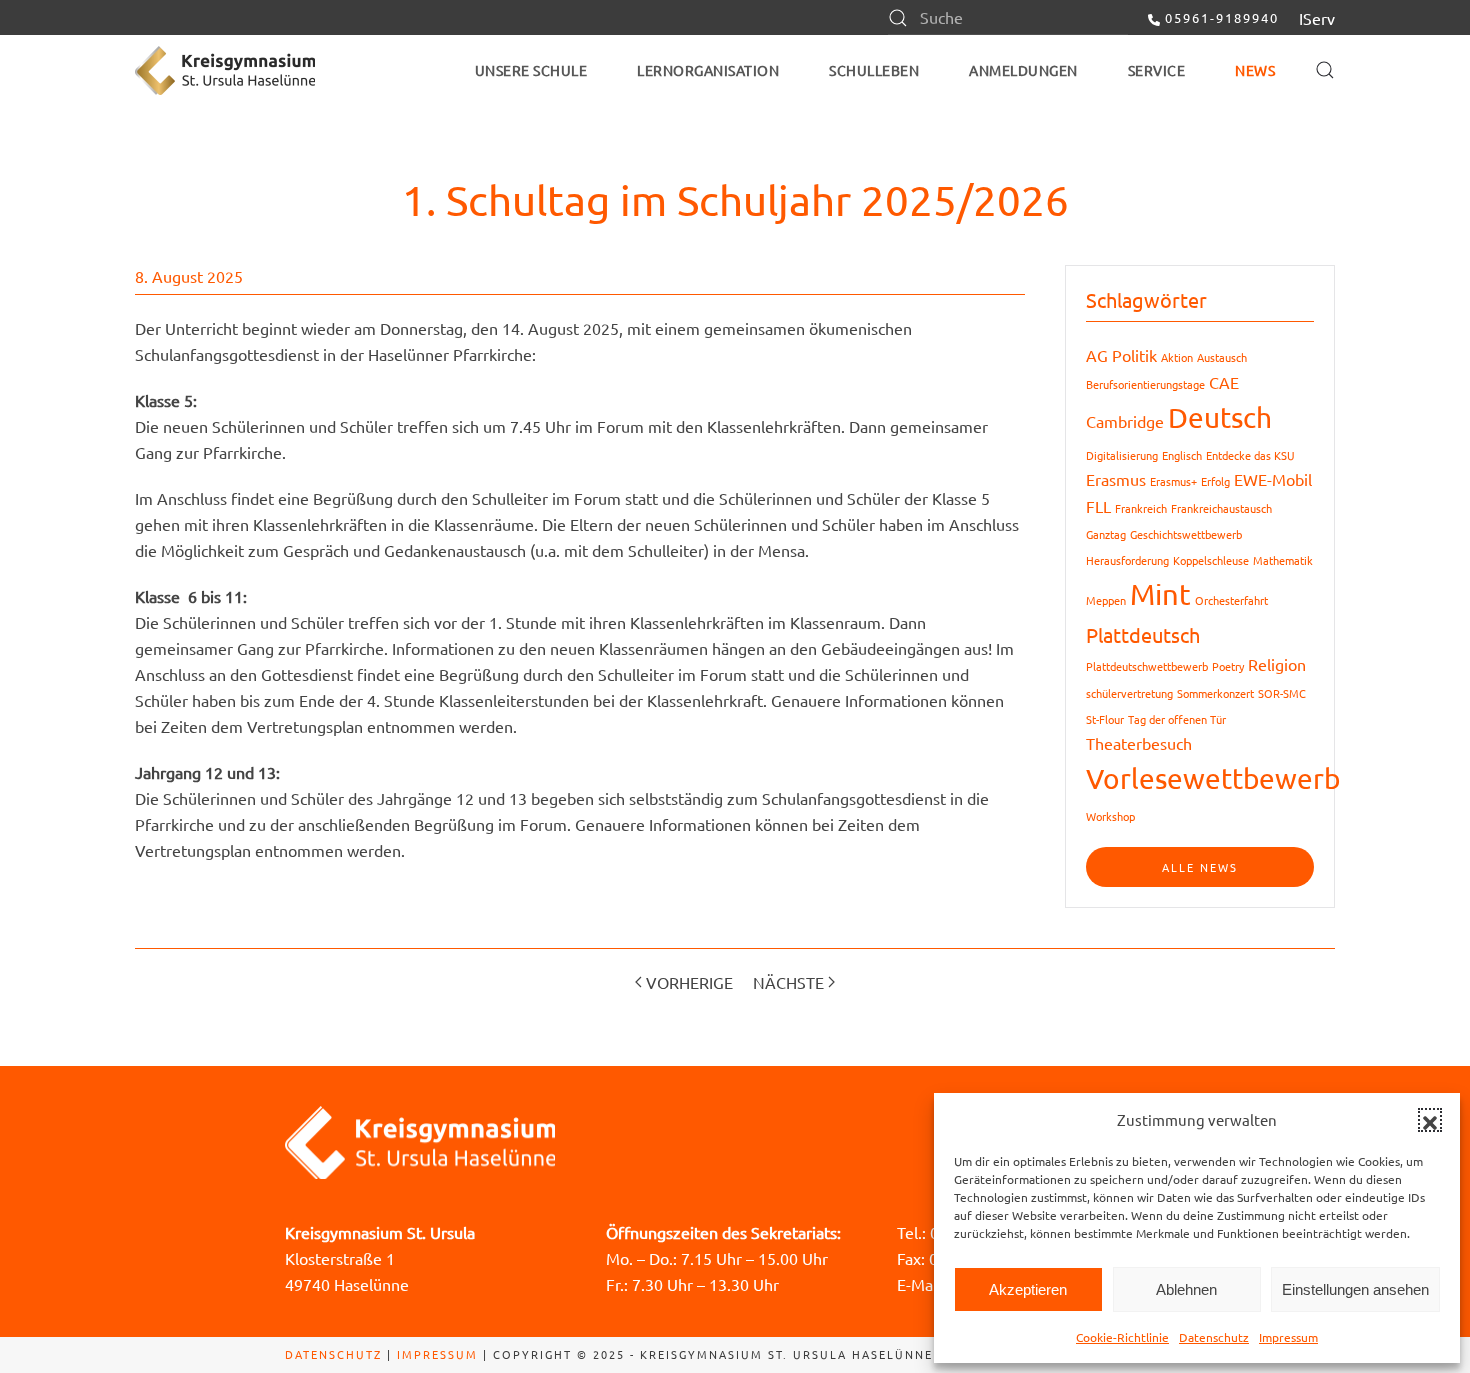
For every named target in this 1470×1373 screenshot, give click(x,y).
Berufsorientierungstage (1145, 384)
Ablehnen (1186, 1289)
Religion (1277, 664)
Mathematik (1283, 560)
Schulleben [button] (874, 70)
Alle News (1200, 867)
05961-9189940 (1222, 17)
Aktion (1177, 357)
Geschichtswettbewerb (1186, 534)
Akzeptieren (1028, 1289)
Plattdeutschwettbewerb (1147, 666)
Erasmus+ (1173, 481)
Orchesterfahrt (1231, 600)
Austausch (1222, 357)
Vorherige (689, 982)
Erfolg (1215, 481)
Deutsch (1220, 417)
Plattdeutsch (1143, 634)
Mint (1160, 594)
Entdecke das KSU (1250, 455)
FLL (1098, 506)
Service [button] (1157, 70)
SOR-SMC (1282, 693)
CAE (1224, 382)
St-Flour (1105, 719)
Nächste (788, 982)
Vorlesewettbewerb (1213, 778)
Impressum (1288, 1337)
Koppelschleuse (1211, 560)
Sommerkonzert (1215, 693)
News (1255, 70)
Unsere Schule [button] (531, 70)
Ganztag (1106, 534)
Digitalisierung (1122, 455)
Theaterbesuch (1139, 743)
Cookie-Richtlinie (1122, 1337)
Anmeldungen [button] (1023, 70)
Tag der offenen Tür (1177, 719)
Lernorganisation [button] (708, 70)
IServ (1317, 18)
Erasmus (1116, 479)
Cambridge (1125, 421)
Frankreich (1141, 508)
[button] (1430, 1120)
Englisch (1182, 455)
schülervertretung (1129, 693)
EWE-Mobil (1273, 479)
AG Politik (1121, 355)
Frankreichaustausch (1221, 508)
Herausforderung (1127, 560)
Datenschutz (1214, 1337)
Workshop (1110, 816)
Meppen (1106, 600)
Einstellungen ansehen (1355, 1289)
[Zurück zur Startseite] (225, 70)
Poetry (1228, 666)
